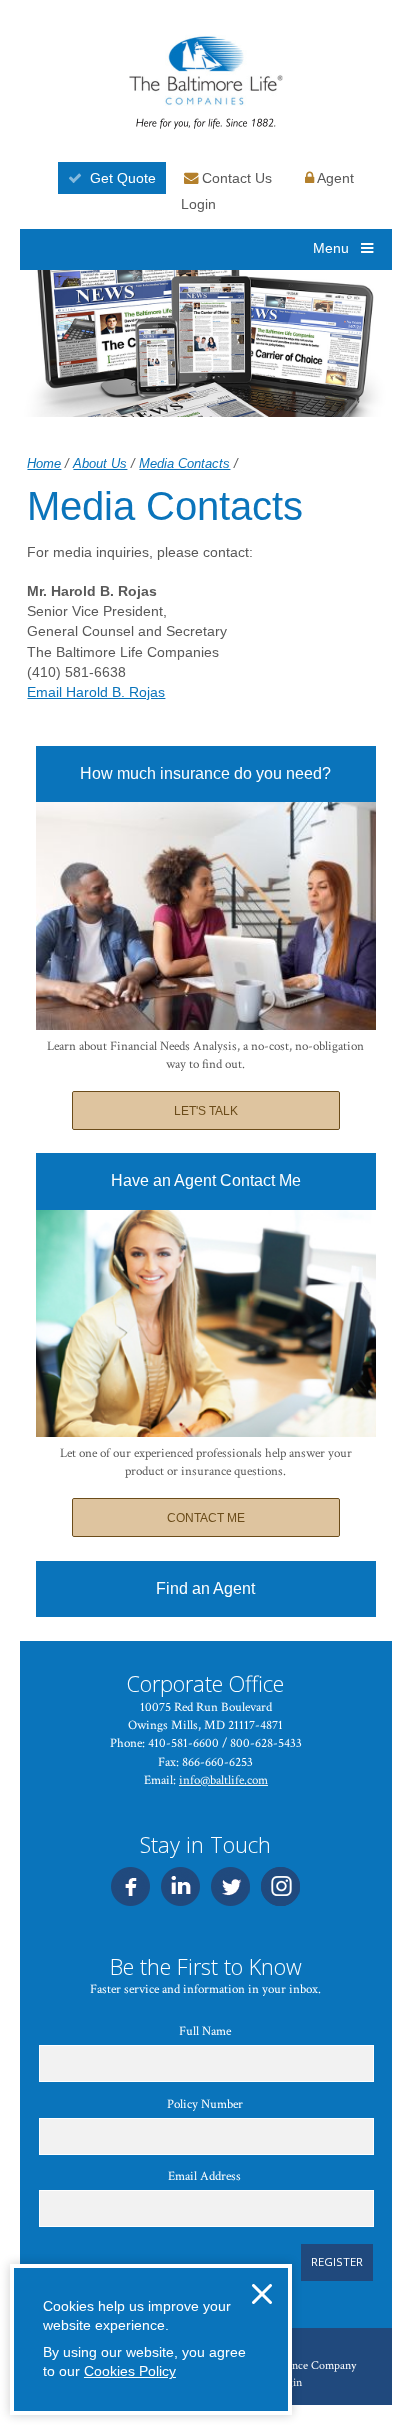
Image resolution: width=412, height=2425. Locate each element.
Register (337, 2261)
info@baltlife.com (223, 1780)
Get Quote (123, 178)
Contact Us (235, 178)
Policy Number (205, 2104)
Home (44, 463)
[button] (262, 2294)
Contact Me (206, 1518)
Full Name (205, 2031)
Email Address (204, 2176)
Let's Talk (206, 1111)
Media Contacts (184, 463)
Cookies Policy (130, 2371)
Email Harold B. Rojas (96, 692)
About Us (100, 463)
